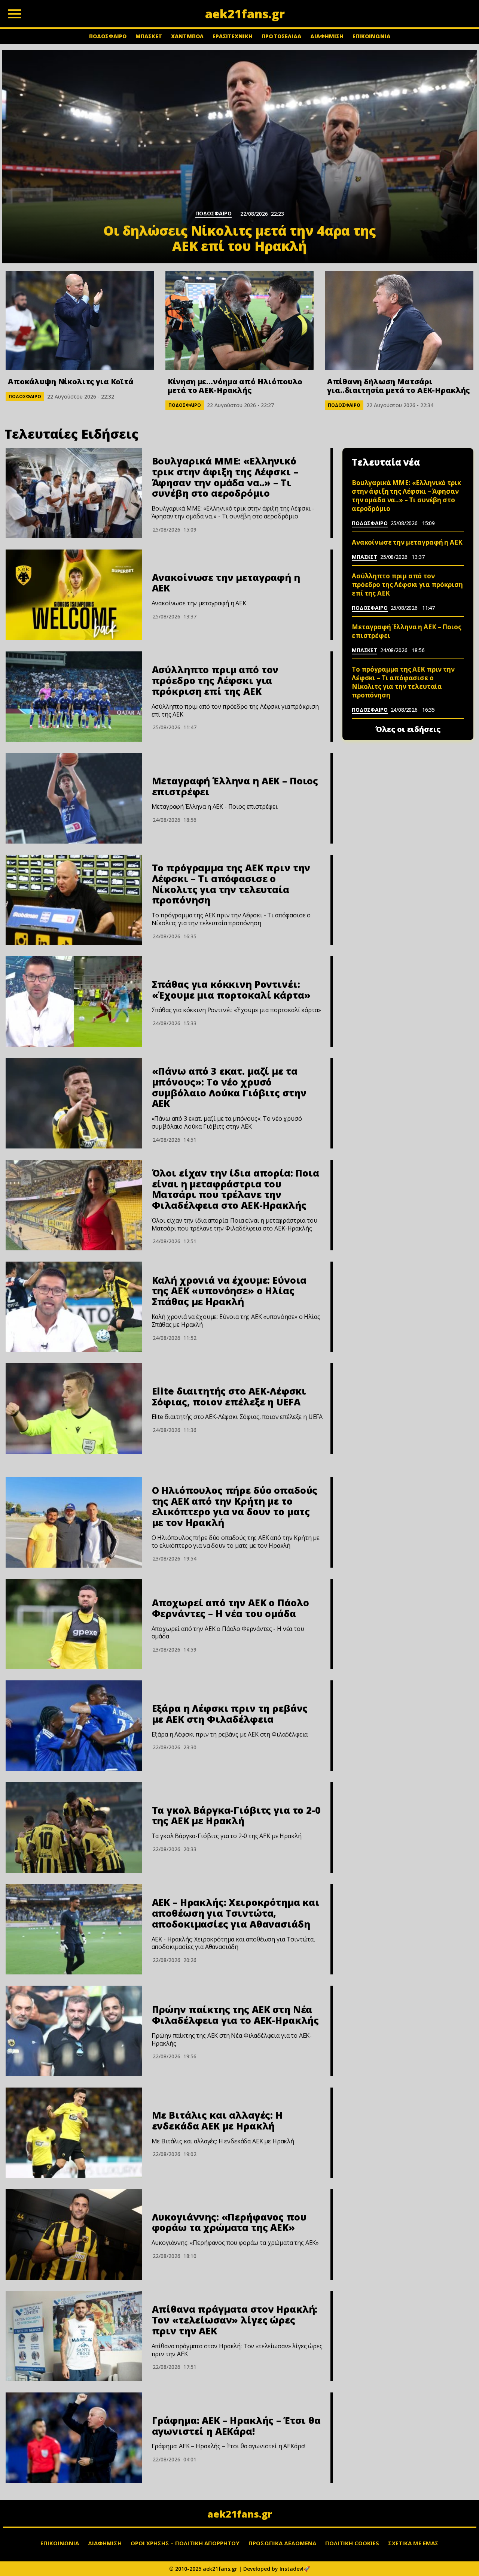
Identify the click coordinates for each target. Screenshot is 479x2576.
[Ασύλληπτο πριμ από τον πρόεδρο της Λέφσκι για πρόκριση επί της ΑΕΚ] (74, 697)
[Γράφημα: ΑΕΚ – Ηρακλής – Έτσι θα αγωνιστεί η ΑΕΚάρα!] (74, 2438)
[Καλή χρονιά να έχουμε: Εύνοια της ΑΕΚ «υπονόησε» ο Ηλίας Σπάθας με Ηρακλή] (74, 1307)
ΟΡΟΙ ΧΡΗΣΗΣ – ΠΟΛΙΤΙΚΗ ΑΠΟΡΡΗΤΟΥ (185, 2543)
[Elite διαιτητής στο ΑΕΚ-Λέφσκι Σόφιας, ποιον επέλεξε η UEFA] (74, 1408)
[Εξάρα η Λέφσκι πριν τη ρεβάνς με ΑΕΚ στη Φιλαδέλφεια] (74, 1726)
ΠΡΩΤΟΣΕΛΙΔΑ (281, 36)
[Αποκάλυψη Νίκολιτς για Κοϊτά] (80, 320)
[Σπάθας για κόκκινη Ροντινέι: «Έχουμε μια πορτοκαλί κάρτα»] (74, 1002)
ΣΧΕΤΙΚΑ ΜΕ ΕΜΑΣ (413, 2543)
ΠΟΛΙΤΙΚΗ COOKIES (352, 2543)
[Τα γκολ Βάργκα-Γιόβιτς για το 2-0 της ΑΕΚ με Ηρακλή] (74, 1828)
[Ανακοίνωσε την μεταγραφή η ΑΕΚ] (74, 595)
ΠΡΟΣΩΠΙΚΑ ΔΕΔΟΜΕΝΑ (282, 2543)
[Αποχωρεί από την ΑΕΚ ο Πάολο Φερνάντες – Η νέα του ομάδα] (74, 1624)
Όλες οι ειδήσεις (408, 729)
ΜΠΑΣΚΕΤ (149, 36)
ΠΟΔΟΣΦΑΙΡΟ (108, 36)
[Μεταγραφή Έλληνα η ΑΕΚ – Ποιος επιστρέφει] (74, 798)
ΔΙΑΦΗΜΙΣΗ (327, 36)
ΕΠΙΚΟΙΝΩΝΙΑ (371, 36)
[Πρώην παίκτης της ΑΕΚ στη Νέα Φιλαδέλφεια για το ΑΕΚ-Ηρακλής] (74, 2031)
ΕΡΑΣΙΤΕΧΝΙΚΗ (233, 36)
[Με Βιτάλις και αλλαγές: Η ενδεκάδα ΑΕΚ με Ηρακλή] (74, 2133)
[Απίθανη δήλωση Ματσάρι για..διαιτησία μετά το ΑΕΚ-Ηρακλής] (399, 320)
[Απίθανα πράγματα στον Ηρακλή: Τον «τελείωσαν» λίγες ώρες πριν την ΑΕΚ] (74, 2336)
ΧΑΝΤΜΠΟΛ (187, 36)
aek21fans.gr (240, 2514)
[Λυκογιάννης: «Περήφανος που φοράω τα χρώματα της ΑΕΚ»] (74, 2234)
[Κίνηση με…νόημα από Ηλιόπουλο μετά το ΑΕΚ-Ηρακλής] (240, 320)
